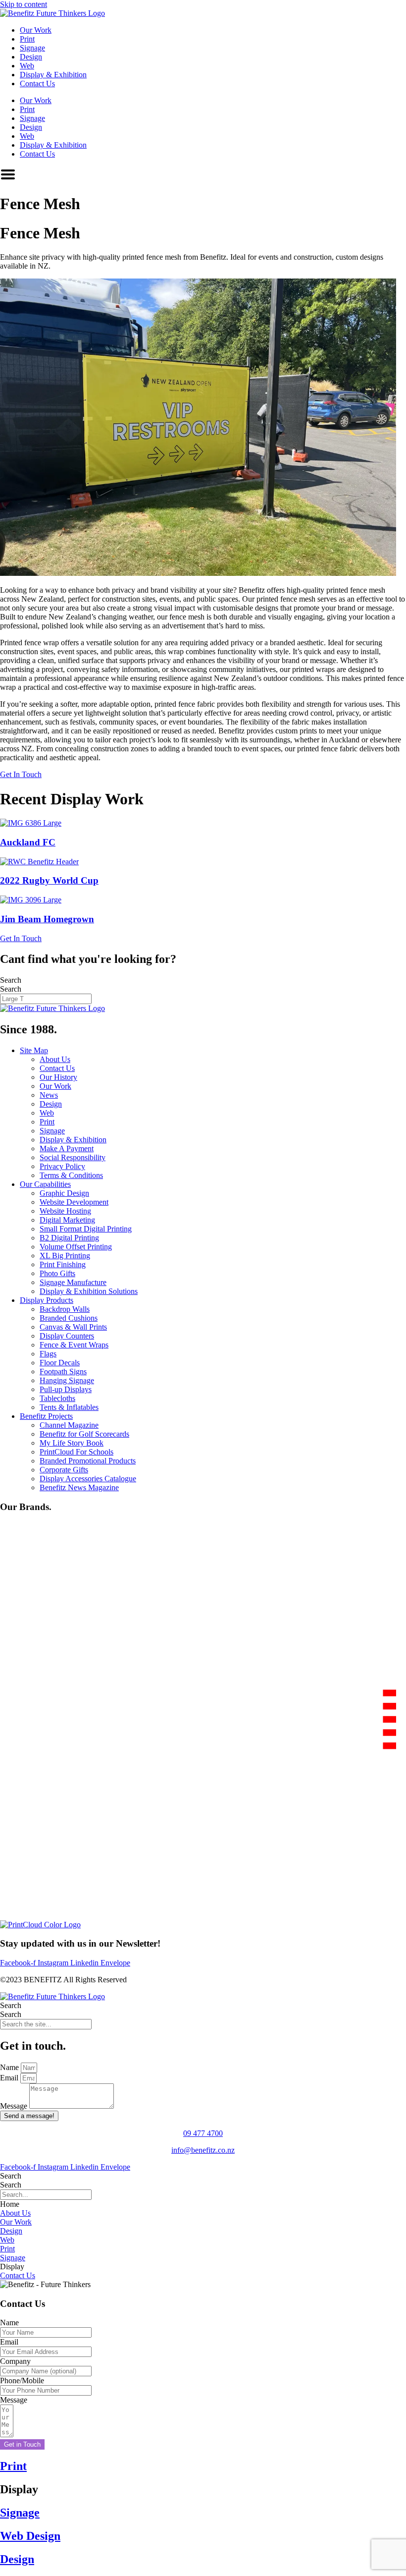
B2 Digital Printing (69, 1238)
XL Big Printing (65, 1256)
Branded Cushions (69, 1318)
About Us (55, 1059)
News (49, 1095)
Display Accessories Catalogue (88, 1479)
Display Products (47, 1300)
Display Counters (67, 1336)
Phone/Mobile (22, 2380)
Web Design (30, 2536)
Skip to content (24, 4)
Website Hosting (65, 1211)
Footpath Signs (63, 1372)
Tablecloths (57, 1398)
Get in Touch (22, 2444)
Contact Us (37, 84)
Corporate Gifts (64, 1470)
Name (10, 2067)
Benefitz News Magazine (79, 1487)
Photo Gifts (57, 1273)
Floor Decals (60, 1363)
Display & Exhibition (53, 75)
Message (15, 2106)
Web (27, 66)
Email (10, 2078)
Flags (48, 1354)
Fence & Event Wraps (74, 1345)
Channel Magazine (69, 1425)
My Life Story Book (72, 1443)
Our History (58, 1077)
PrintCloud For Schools (76, 1452)
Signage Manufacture (73, 1282)
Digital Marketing (67, 1220)
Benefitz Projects (46, 1416)
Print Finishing (63, 1264)
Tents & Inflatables (69, 1407)
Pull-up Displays (66, 1389)
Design (31, 57)
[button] (10, 2204)
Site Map (34, 1050)
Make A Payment (67, 1148)
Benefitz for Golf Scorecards (84, 1434)
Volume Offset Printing (76, 1247)
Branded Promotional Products (88, 1461)
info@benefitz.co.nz (203, 2150)
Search (11, 980)
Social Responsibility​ (73, 1157)
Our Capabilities (45, 1184)
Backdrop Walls (65, 1309)
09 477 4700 (203, 2133)
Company (15, 2361)
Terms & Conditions (71, 1175)
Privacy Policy (62, 1166)
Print (27, 39)
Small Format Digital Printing (86, 1229)
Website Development (74, 1202)
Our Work (36, 30)
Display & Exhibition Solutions (89, 1291)
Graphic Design (64, 1193)
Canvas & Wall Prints (73, 1327)
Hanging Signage (67, 1380)
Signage (32, 48)
